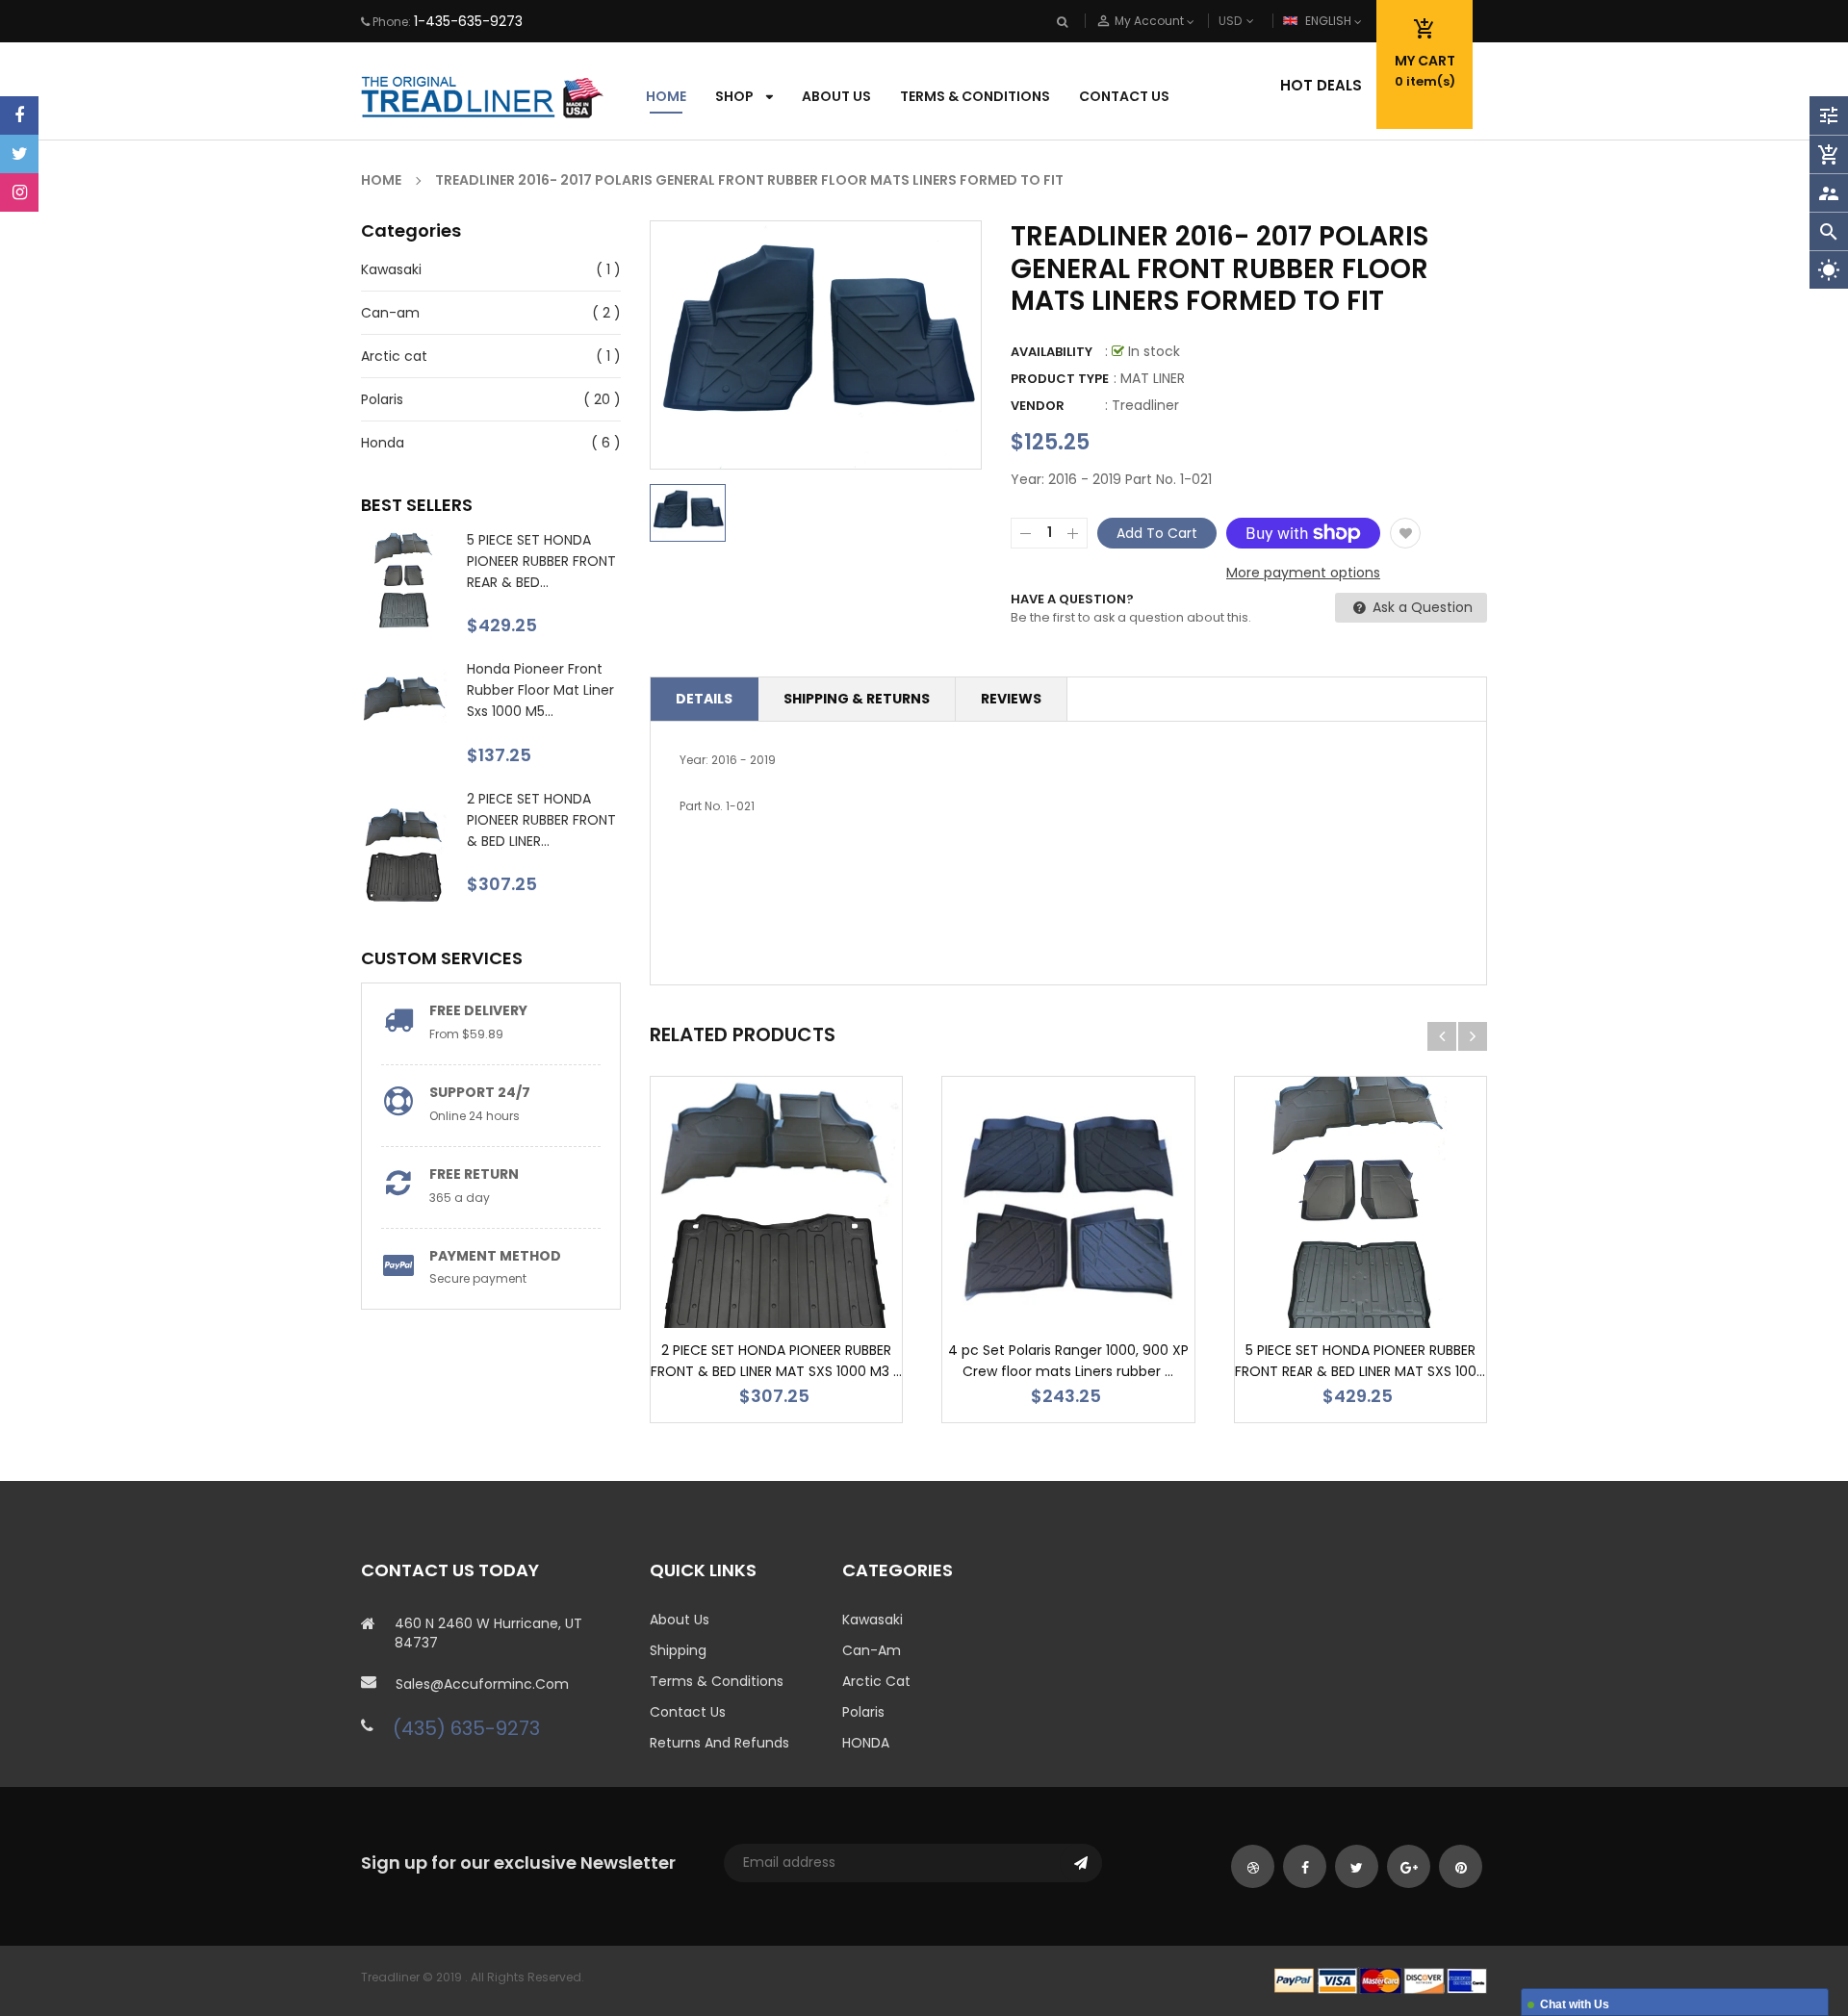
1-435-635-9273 (468, 21)
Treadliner (1145, 405)
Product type (1060, 379)
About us (680, 1620)
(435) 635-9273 (466, 1728)
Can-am (390, 313)
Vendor (1038, 406)
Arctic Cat (876, 1681)
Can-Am (872, 1650)
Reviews (1011, 699)
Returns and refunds (719, 1743)
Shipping (678, 1650)
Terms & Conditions (717, 1681)
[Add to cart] (777, 1263)
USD (1262, 21)
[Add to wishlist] (1405, 533)
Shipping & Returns (857, 699)
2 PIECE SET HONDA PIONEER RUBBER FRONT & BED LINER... (541, 820)
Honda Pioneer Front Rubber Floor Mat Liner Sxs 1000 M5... (540, 690)
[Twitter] (19, 154)
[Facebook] (19, 115)
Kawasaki (391, 269)
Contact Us (688, 1712)
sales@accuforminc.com (482, 1684)
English (1330, 21)
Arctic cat (394, 356)
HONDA (866, 1743)
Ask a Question (1421, 607)
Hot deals (1321, 85)
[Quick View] (834, 1263)
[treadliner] (1381, 1980)
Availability (1052, 352)
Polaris (382, 399)
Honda (383, 443)
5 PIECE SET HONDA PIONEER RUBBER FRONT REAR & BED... (541, 561)
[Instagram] (19, 192)
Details (704, 699)
